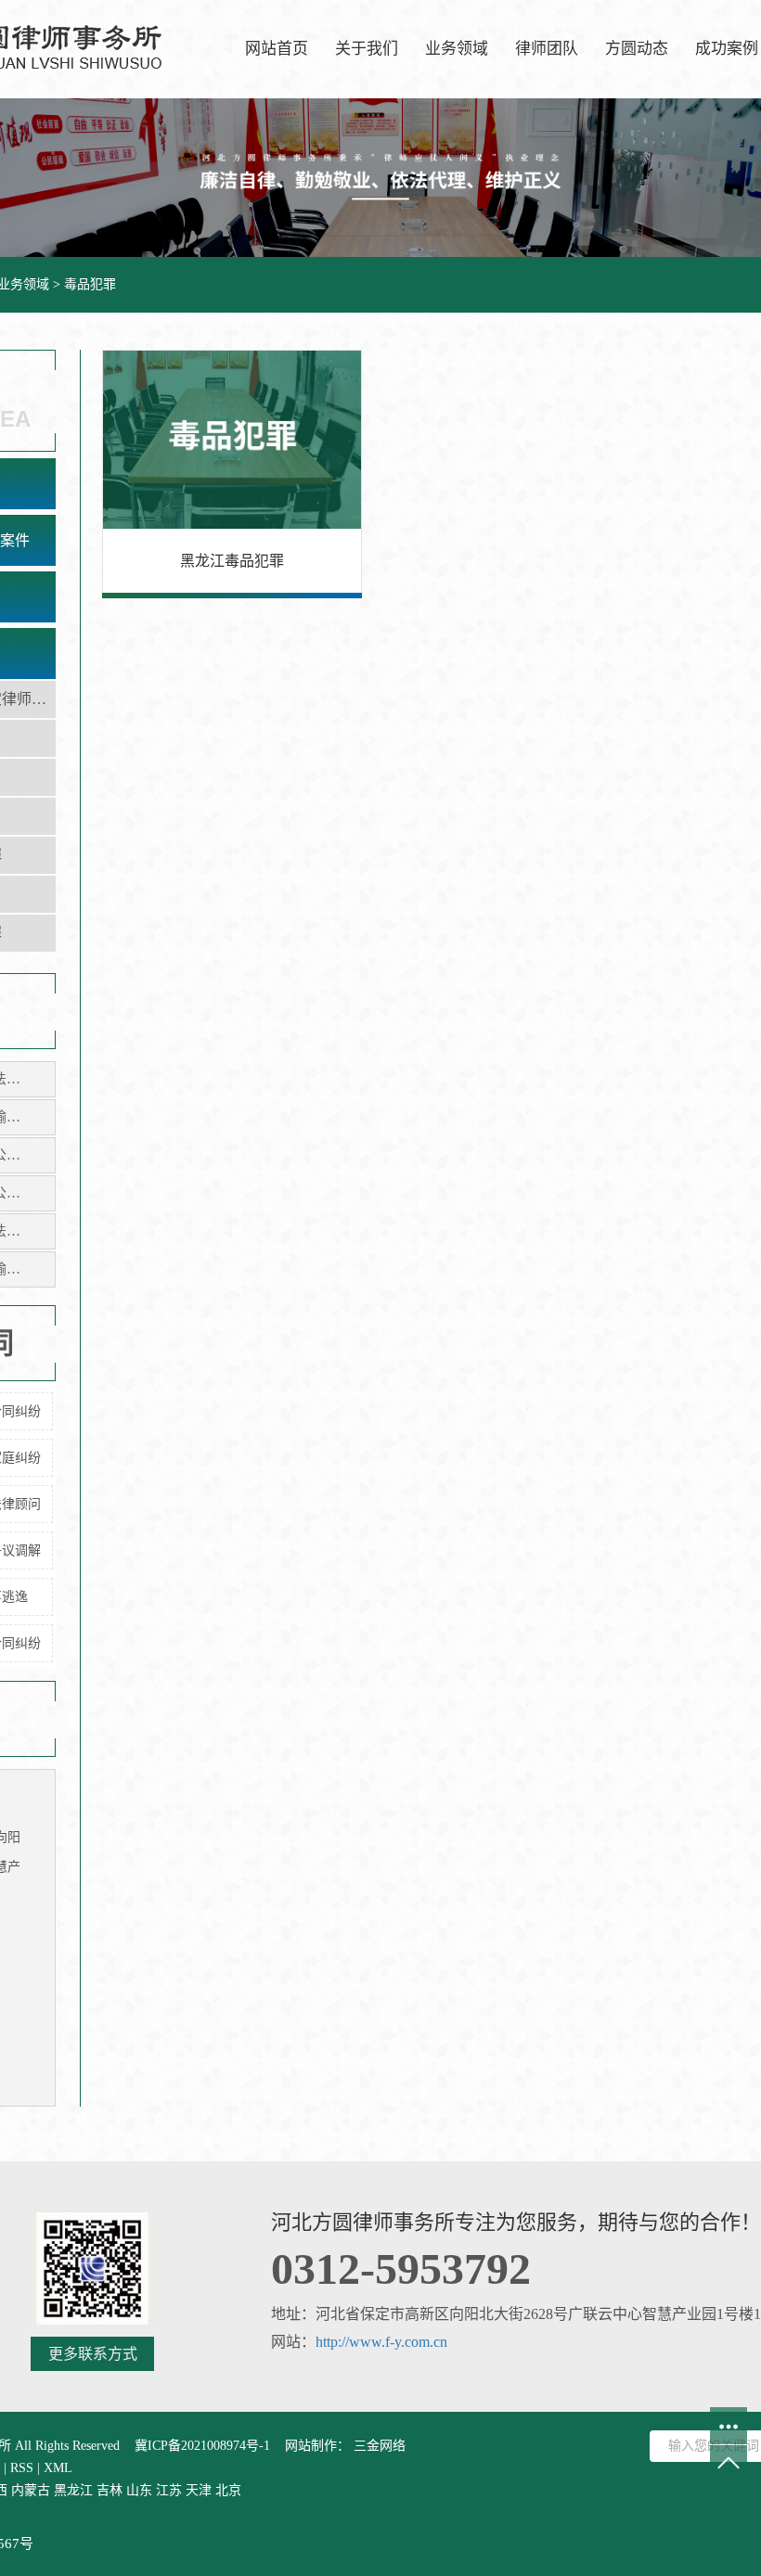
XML (58, 2468)
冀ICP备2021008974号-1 (202, 2446)
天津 (199, 2490)
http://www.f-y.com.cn (381, 2342)
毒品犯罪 (90, 284)
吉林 (110, 2490)
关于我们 (367, 49)
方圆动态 (637, 49)
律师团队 (547, 49)
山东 (139, 2490)
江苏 (169, 2490)
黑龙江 (73, 2490)
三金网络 (378, 2446)
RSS (22, 2468)
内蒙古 (31, 2490)
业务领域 (457, 49)
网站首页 (277, 49)
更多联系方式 (93, 2354)
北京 (228, 2490)
